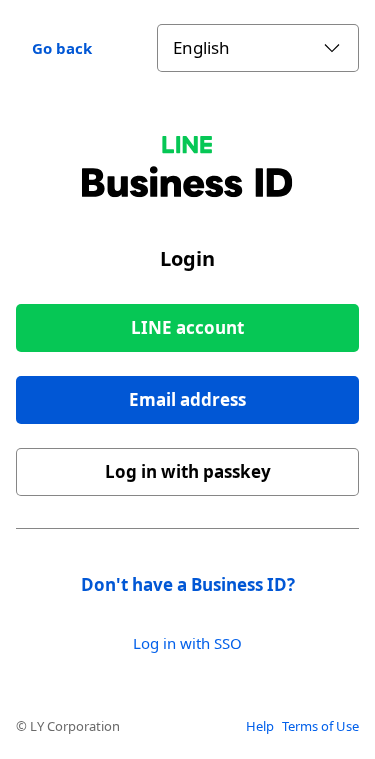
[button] (187, 400)
